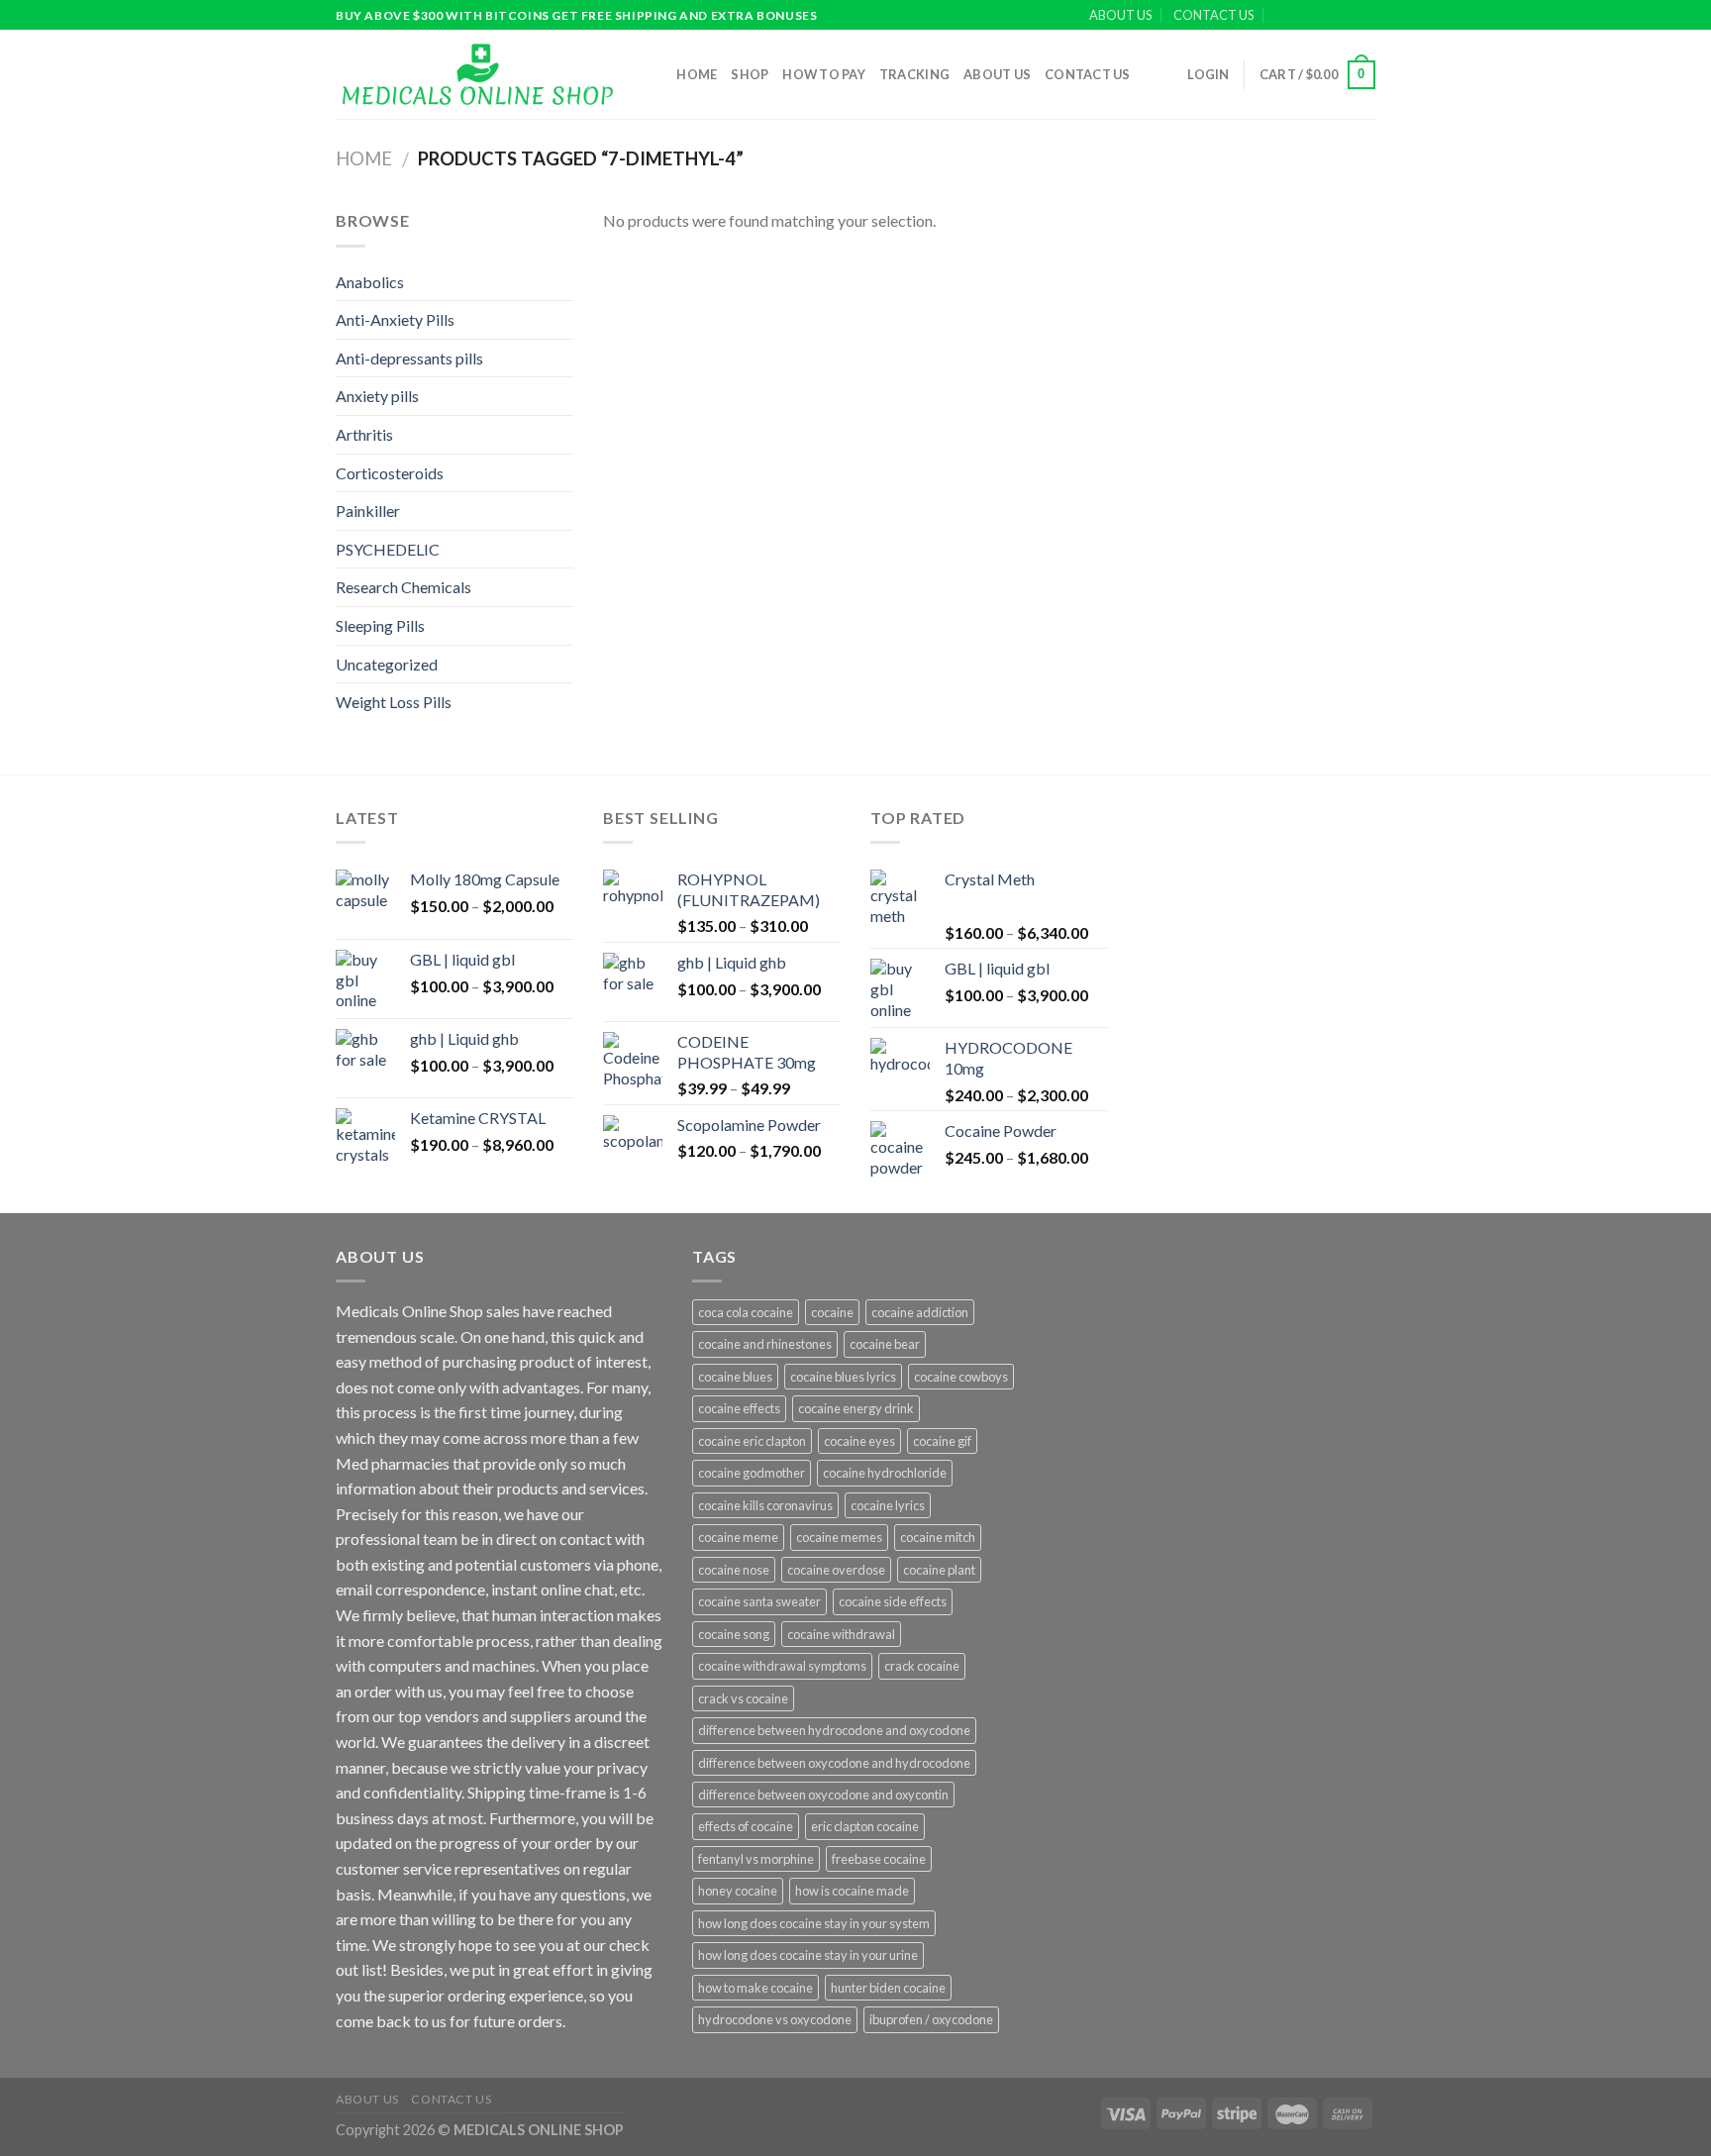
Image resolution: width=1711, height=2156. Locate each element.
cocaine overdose (836, 1570)
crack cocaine (922, 1666)
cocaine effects (739, 1408)
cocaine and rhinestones (765, 1344)
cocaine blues (735, 1377)
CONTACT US (1213, 15)
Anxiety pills (377, 396)
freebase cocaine (879, 1859)
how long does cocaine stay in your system (814, 1923)
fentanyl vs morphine (756, 1859)
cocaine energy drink (856, 1408)
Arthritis (364, 434)
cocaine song (734, 1634)
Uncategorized (387, 664)
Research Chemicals (403, 587)
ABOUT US (1120, 15)
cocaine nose (734, 1570)
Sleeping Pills (380, 625)
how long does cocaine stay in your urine (808, 1955)
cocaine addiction (920, 1312)
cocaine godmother (752, 1473)
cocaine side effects (893, 1601)
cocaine (832, 1312)
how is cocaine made (852, 1891)
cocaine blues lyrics (843, 1377)
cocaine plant (939, 1570)
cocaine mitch (938, 1537)
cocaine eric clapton (752, 1441)
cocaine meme (738, 1537)
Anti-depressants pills (409, 358)
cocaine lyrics (888, 1505)
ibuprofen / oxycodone (931, 2019)
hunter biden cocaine (888, 1988)
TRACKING (914, 74)
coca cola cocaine (746, 1312)
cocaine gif (942, 1441)
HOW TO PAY (824, 74)
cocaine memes (839, 1537)
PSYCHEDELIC (388, 549)
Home (697, 74)
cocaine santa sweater (759, 1601)
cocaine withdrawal (841, 1634)
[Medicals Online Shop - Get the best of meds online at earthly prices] (477, 74)
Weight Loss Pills (394, 702)
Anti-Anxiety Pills (395, 319)
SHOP (750, 74)
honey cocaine (738, 1891)
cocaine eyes (859, 1441)
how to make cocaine (755, 1988)
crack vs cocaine (743, 1698)
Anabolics (370, 282)
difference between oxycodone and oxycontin (823, 1795)
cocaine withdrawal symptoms (782, 1666)
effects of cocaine (746, 1826)
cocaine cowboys (961, 1377)
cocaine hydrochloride (885, 1473)
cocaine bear (885, 1344)
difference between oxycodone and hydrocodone (834, 1763)
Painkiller (368, 511)
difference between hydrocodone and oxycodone (834, 1730)
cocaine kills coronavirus (765, 1505)
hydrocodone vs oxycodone (775, 2019)
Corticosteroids (390, 473)
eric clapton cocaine (865, 1826)
